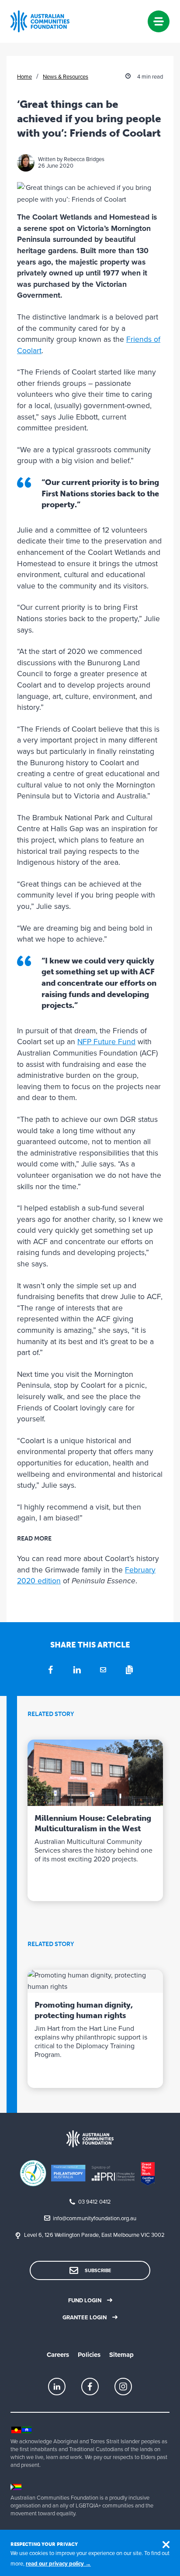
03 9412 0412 (95, 2202)
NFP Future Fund (106, 1042)
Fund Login (85, 2301)
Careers (58, 2355)
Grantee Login (85, 2318)
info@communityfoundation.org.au (95, 2218)
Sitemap (121, 2355)
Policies (89, 2355)
